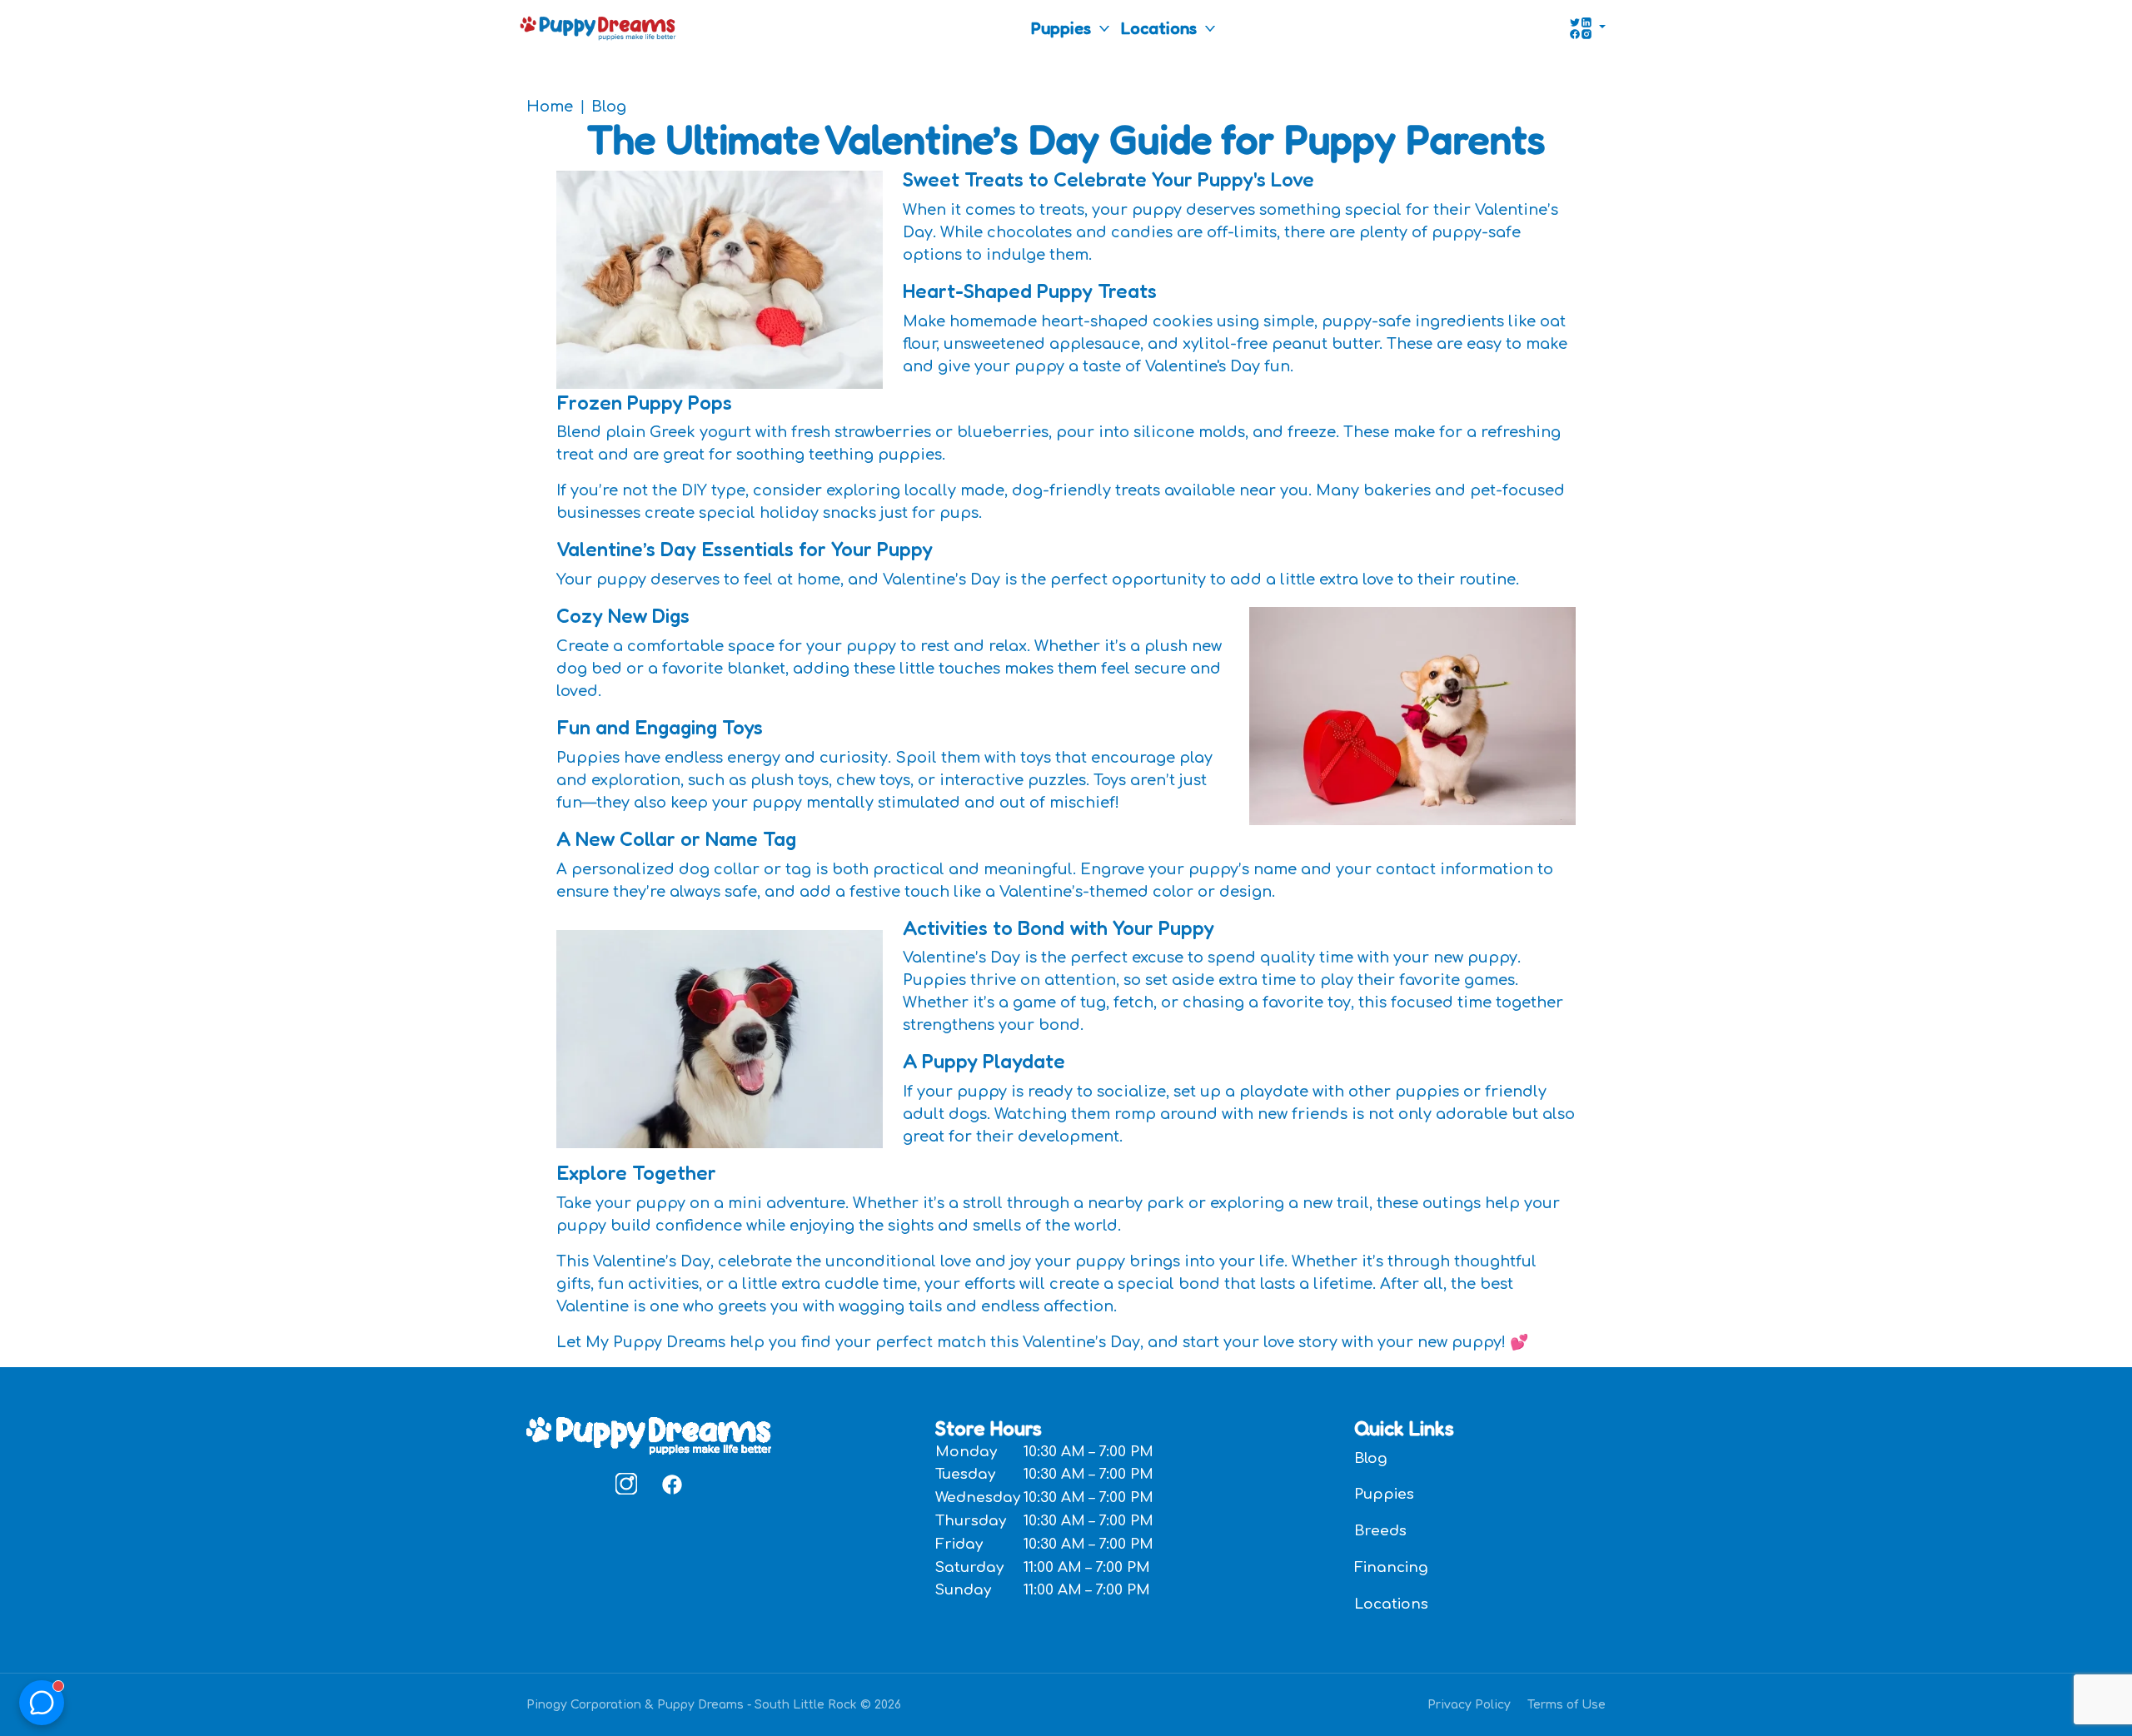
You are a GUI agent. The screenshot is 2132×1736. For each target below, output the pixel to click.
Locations (1159, 28)
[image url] (598, 27)
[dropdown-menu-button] (1104, 28)
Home (550, 107)
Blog (609, 107)
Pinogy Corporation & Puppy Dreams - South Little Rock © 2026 (714, 1705)
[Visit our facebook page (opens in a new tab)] (671, 1484)
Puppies (1061, 28)
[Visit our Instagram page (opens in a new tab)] (626, 1484)
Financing (1391, 1567)
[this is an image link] (649, 1435)
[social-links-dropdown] (1587, 28)
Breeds (1380, 1531)
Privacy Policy (1469, 1705)
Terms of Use (1567, 1705)
